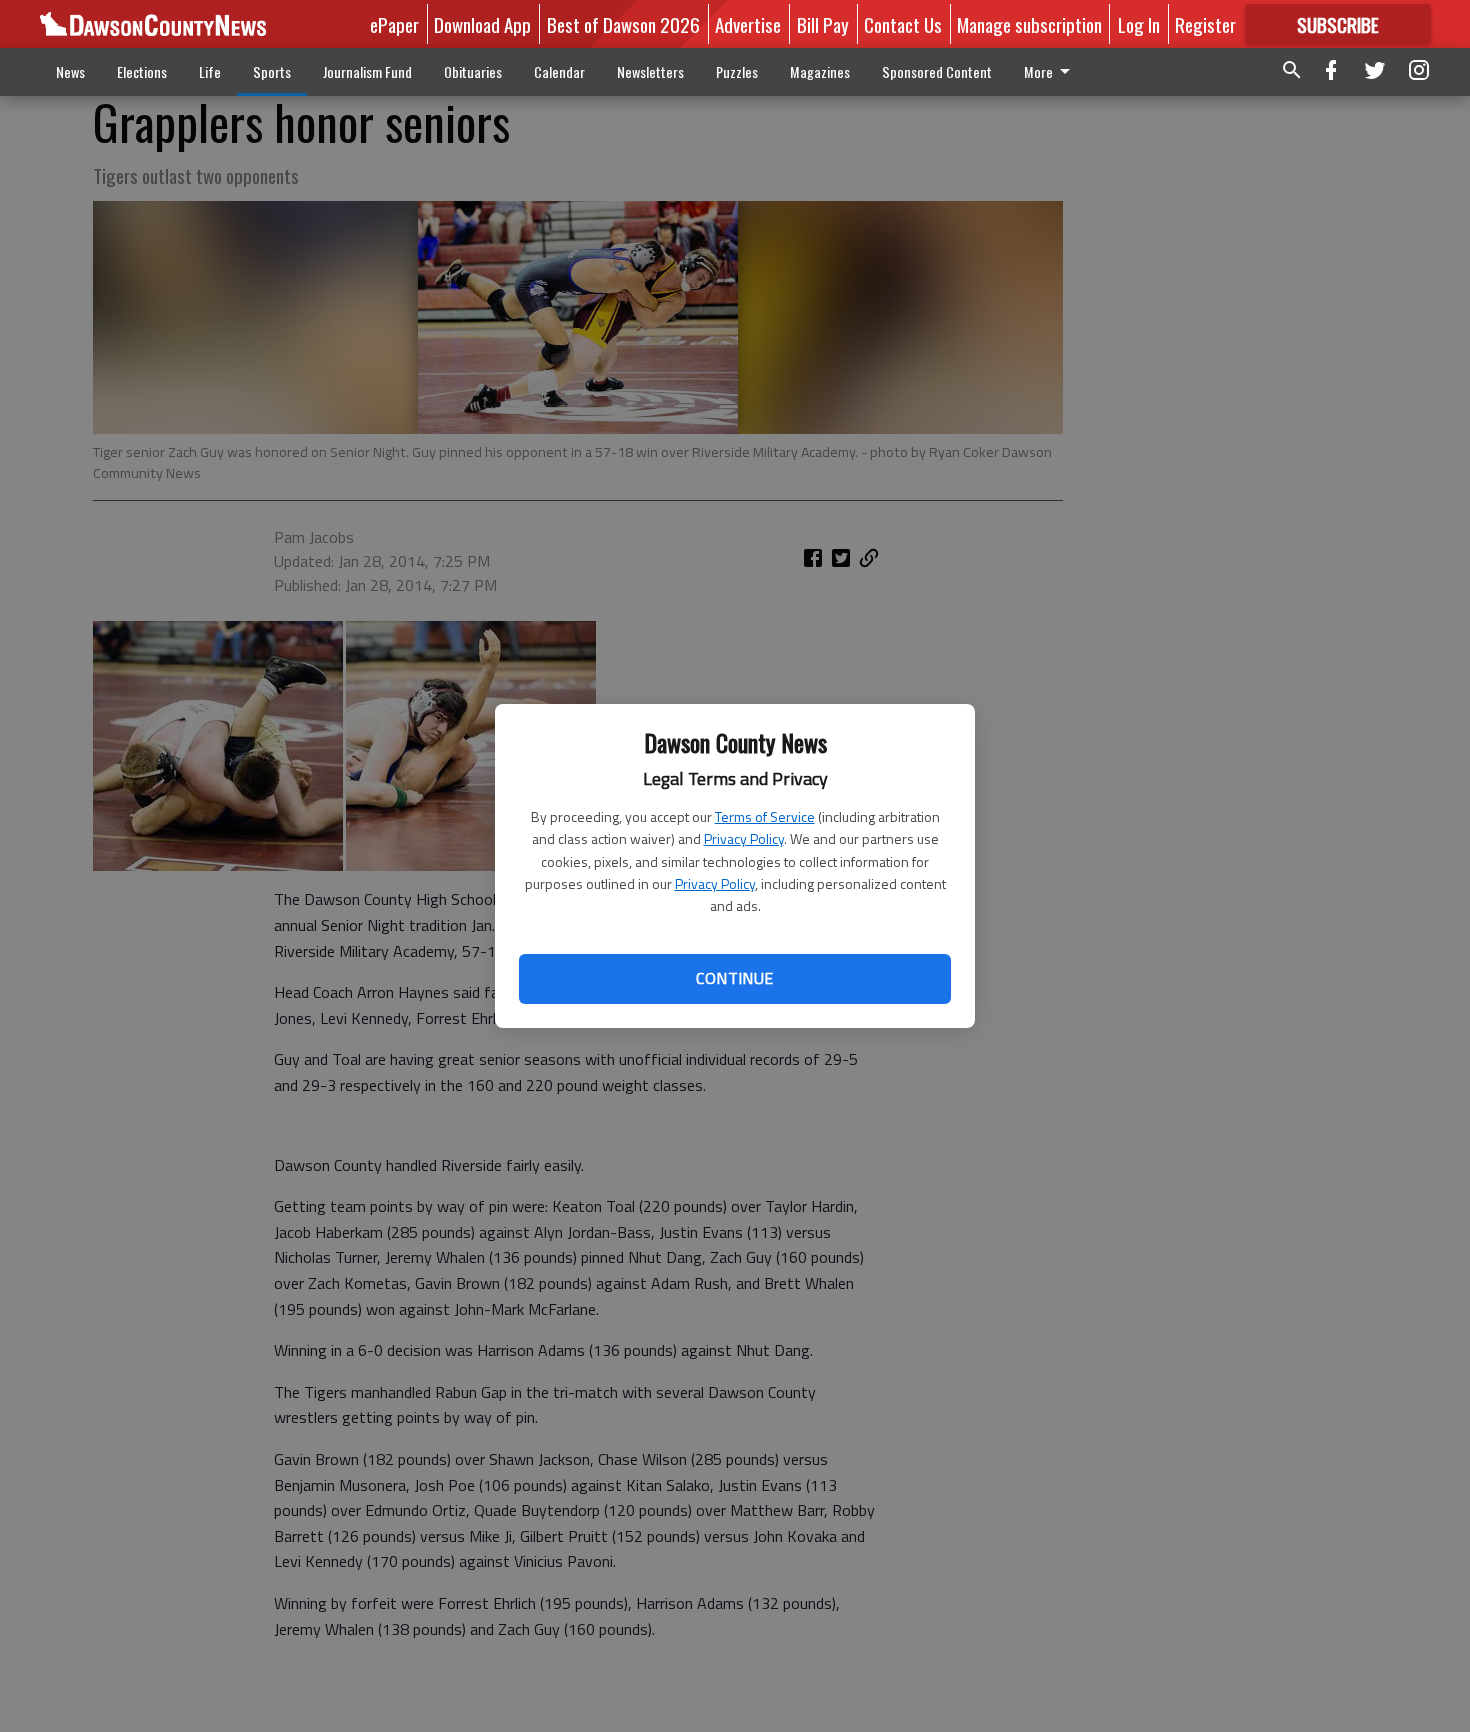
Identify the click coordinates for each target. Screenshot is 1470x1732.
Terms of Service (765, 816)
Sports (272, 71)
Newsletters (650, 71)
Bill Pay (823, 24)
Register (1205, 24)
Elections (142, 71)
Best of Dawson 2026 (623, 24)
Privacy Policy (744, 838)
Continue (734, 978)
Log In (1139, 24)
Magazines (820, 71)
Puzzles (737, 71)
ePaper (394, 24)
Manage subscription (1029, 24)
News (70, 71)
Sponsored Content (937, 71)
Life (210, 71)
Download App (482, 24)
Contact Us (903, 24)
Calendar (559, 71)
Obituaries (473, 71)
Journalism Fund (367, 71)
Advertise (748, 24)
